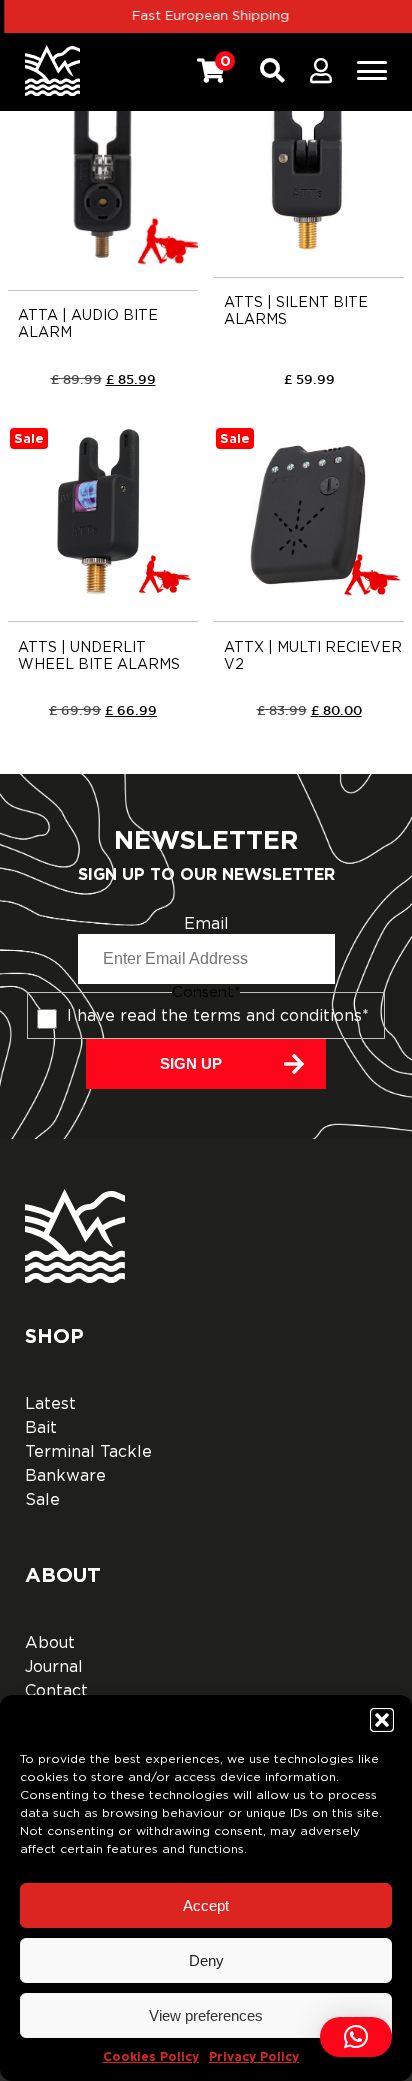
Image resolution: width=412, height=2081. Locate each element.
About (50, 1643)
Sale (42, 1500)
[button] (382, 1720)
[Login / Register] (321, 71)
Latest (50, 1404)
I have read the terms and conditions (218, 1016)
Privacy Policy (254, 2056)
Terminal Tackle (88, 1452)
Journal (54, 1667)
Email (206, 924)
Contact (56, 1691)
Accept (206, 1905)
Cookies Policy (151, 2056)
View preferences (206, 2015)
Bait (41, 1428)
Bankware (65, 1476)
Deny (206, 1960)
